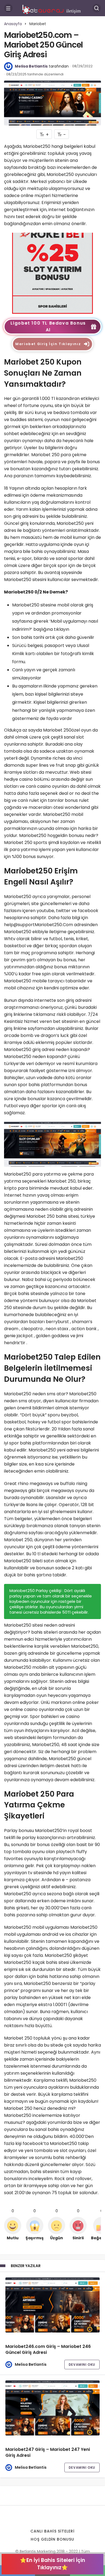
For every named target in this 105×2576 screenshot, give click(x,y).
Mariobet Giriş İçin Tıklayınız (48, 344)
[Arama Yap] (97, 8)
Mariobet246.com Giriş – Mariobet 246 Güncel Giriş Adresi (48, 2350)
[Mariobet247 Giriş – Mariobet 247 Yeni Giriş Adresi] (52, 2408)
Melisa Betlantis (31, 66)
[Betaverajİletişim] (52, 8)
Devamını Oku (82, 2365)
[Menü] (8, 8)
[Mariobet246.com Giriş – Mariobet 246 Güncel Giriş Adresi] (52, 2305)
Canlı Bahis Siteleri (52, 2531)
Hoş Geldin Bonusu (53, 2539)
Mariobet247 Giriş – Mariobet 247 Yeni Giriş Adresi (48, 2453)
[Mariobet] (52, 273)
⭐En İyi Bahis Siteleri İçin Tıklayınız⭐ (52, 2564)
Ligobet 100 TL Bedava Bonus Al (48, 326)
